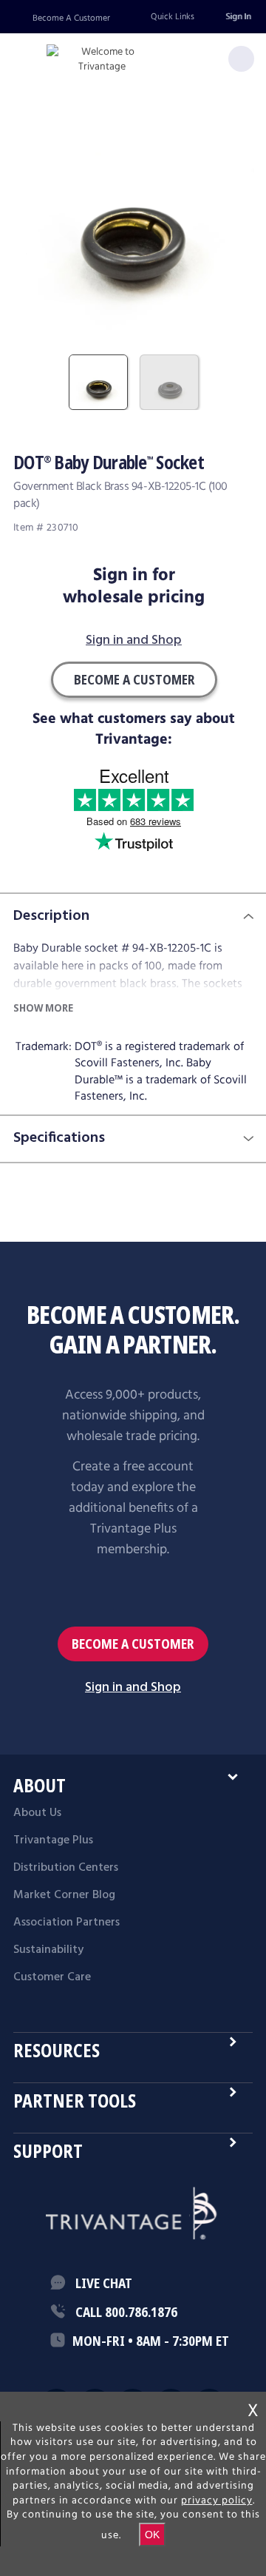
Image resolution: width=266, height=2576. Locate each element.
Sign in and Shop (134, 641)
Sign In (238, 17)
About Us (37, 1813)
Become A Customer (71, 18)
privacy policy (217, 2501)
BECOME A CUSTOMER (133, 1644)
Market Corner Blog (64, 1895)
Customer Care (52, 1977)
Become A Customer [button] (134, 679)
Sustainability (48, 1950)
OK (152, 2535)
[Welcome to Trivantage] (102, 60)
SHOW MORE (43, 1008)
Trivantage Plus (53, 1840)
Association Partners (66, 1923)
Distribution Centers (66, 1868)
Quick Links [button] (173, 17)
